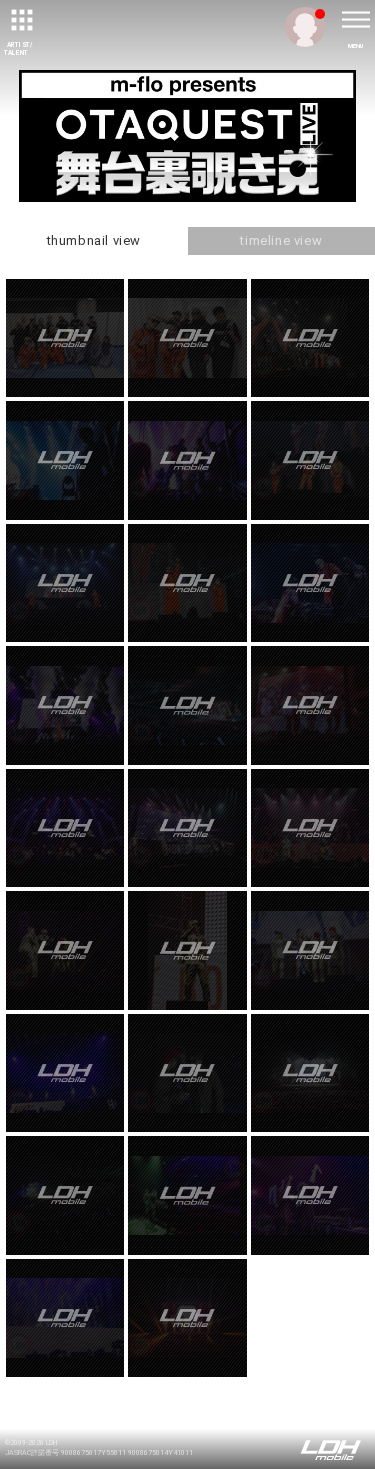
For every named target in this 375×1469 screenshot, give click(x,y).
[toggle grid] (20, 20)
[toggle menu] (355, 20)
